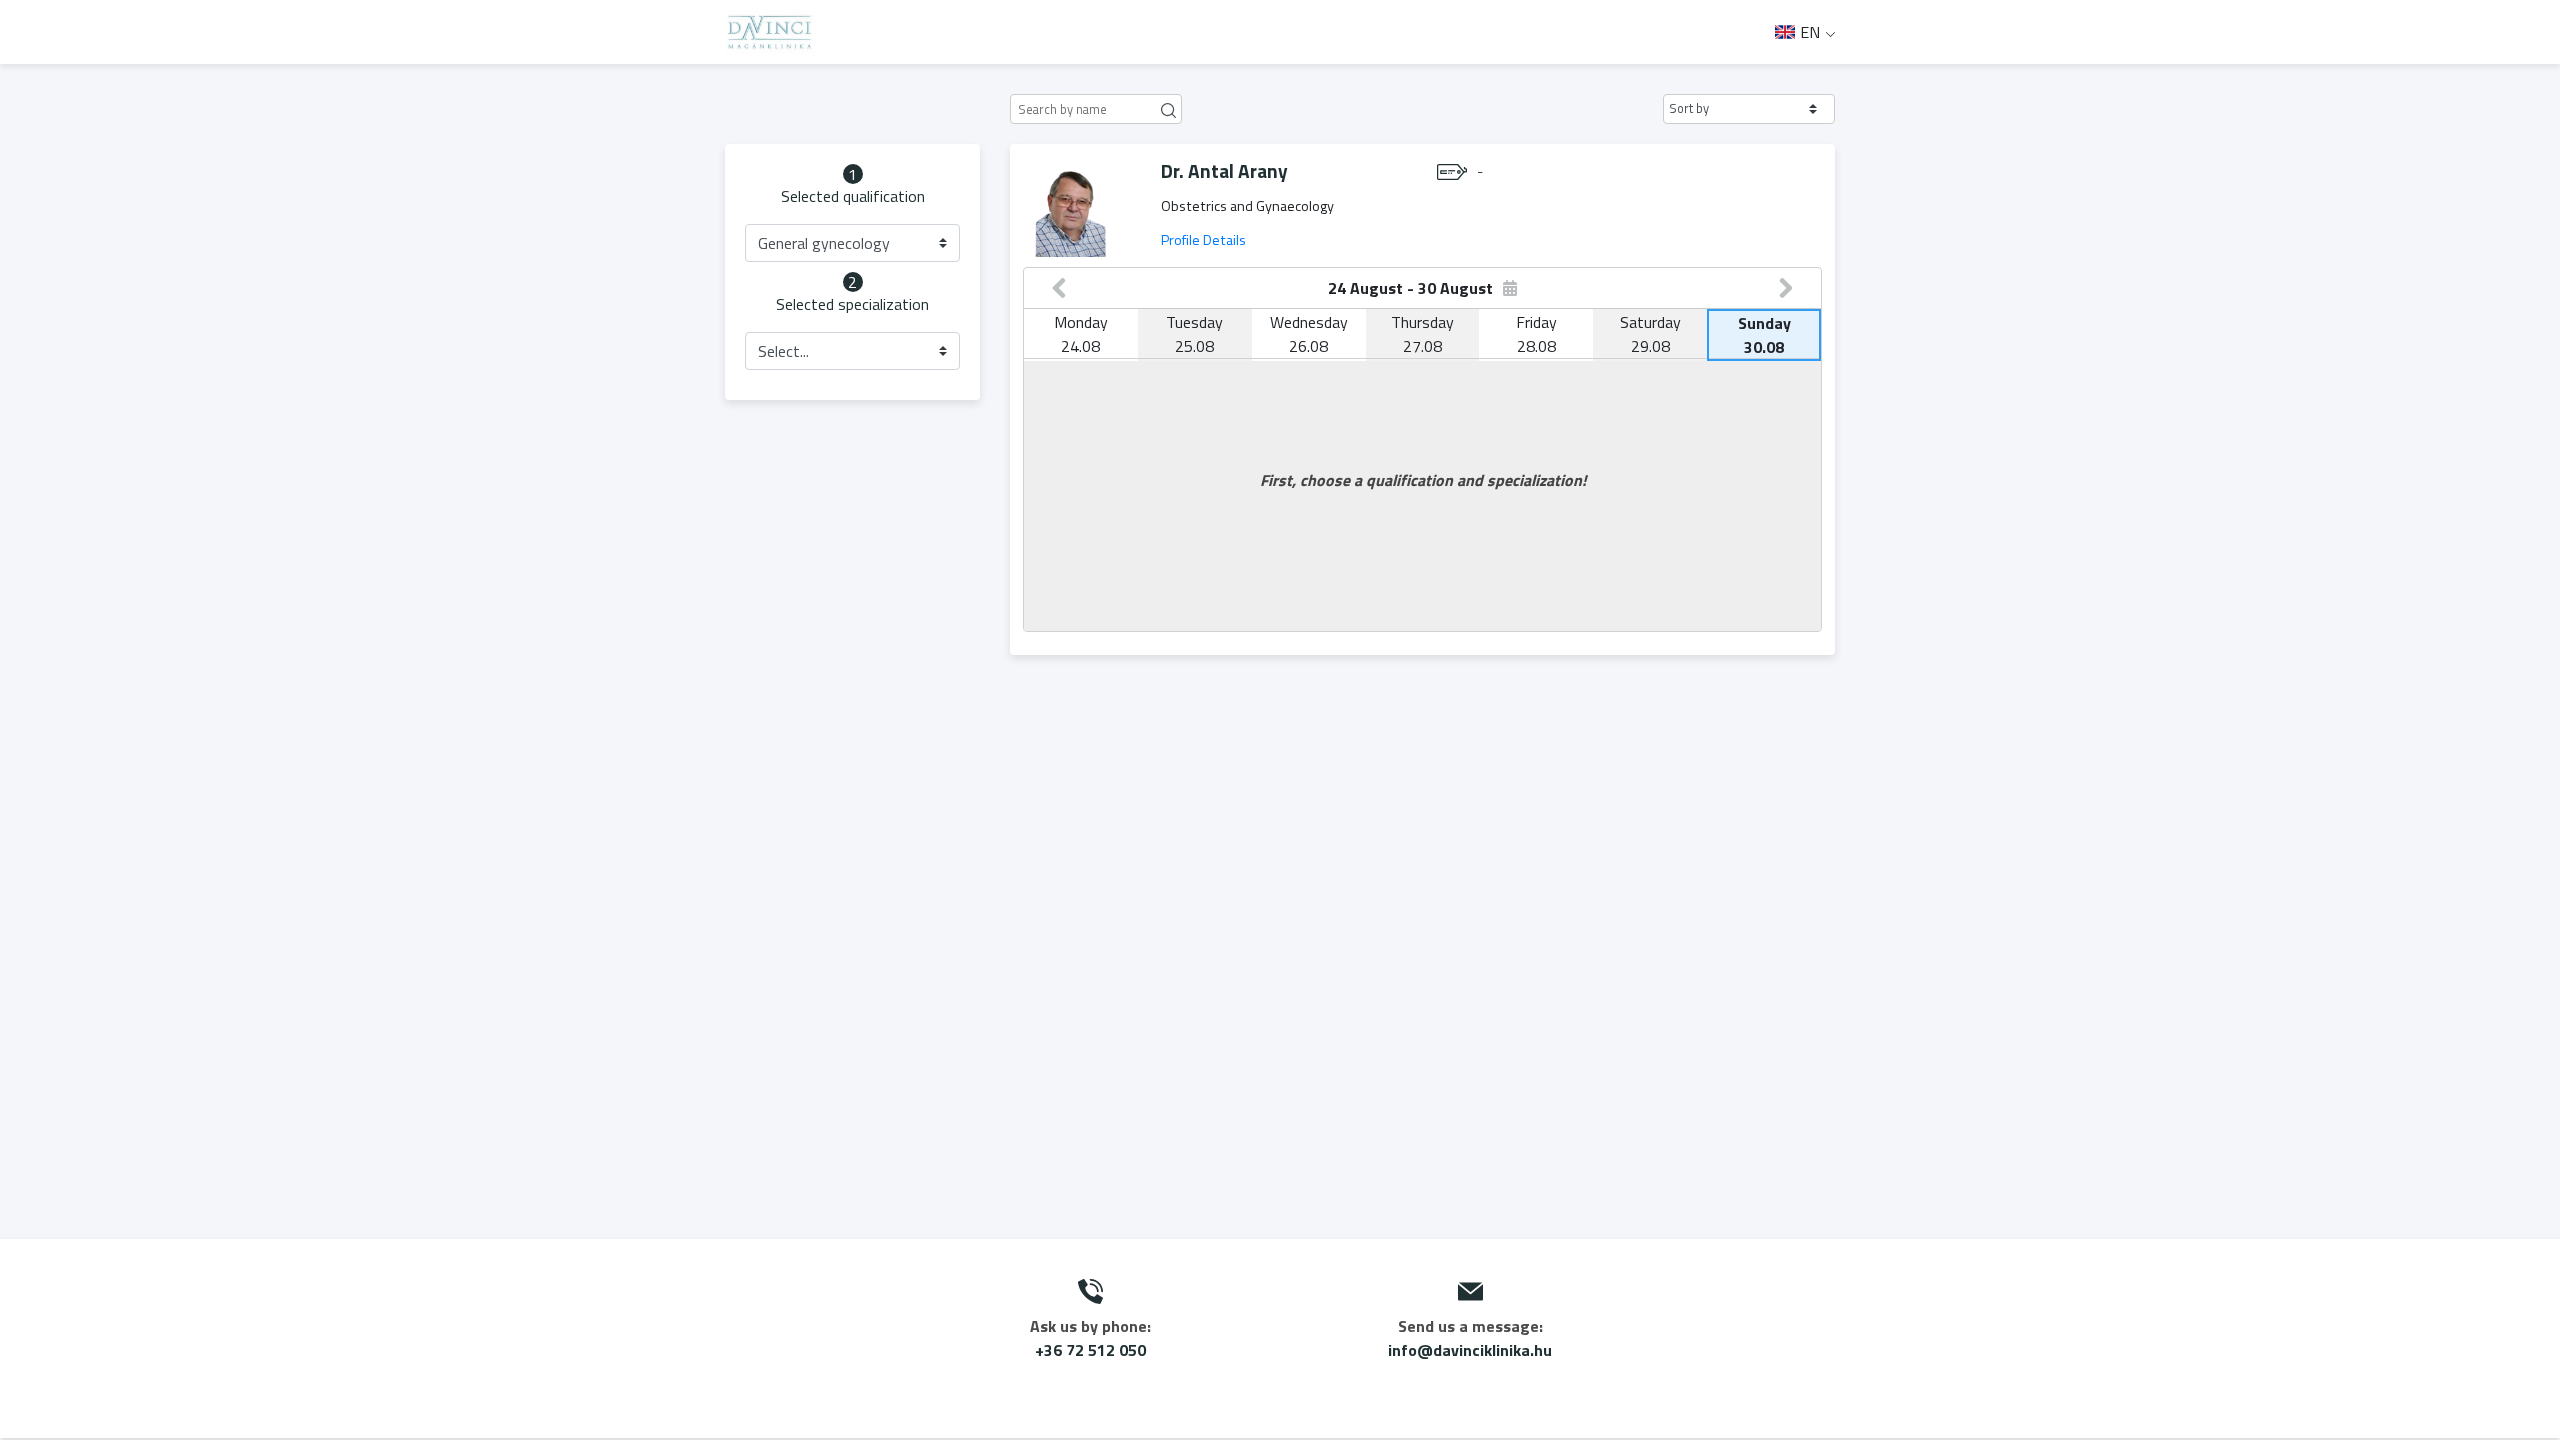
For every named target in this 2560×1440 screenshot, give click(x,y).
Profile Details (1203, 240)
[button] (1749, 109)
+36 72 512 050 (1090, 1350)
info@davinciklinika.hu (1470, 1350)
